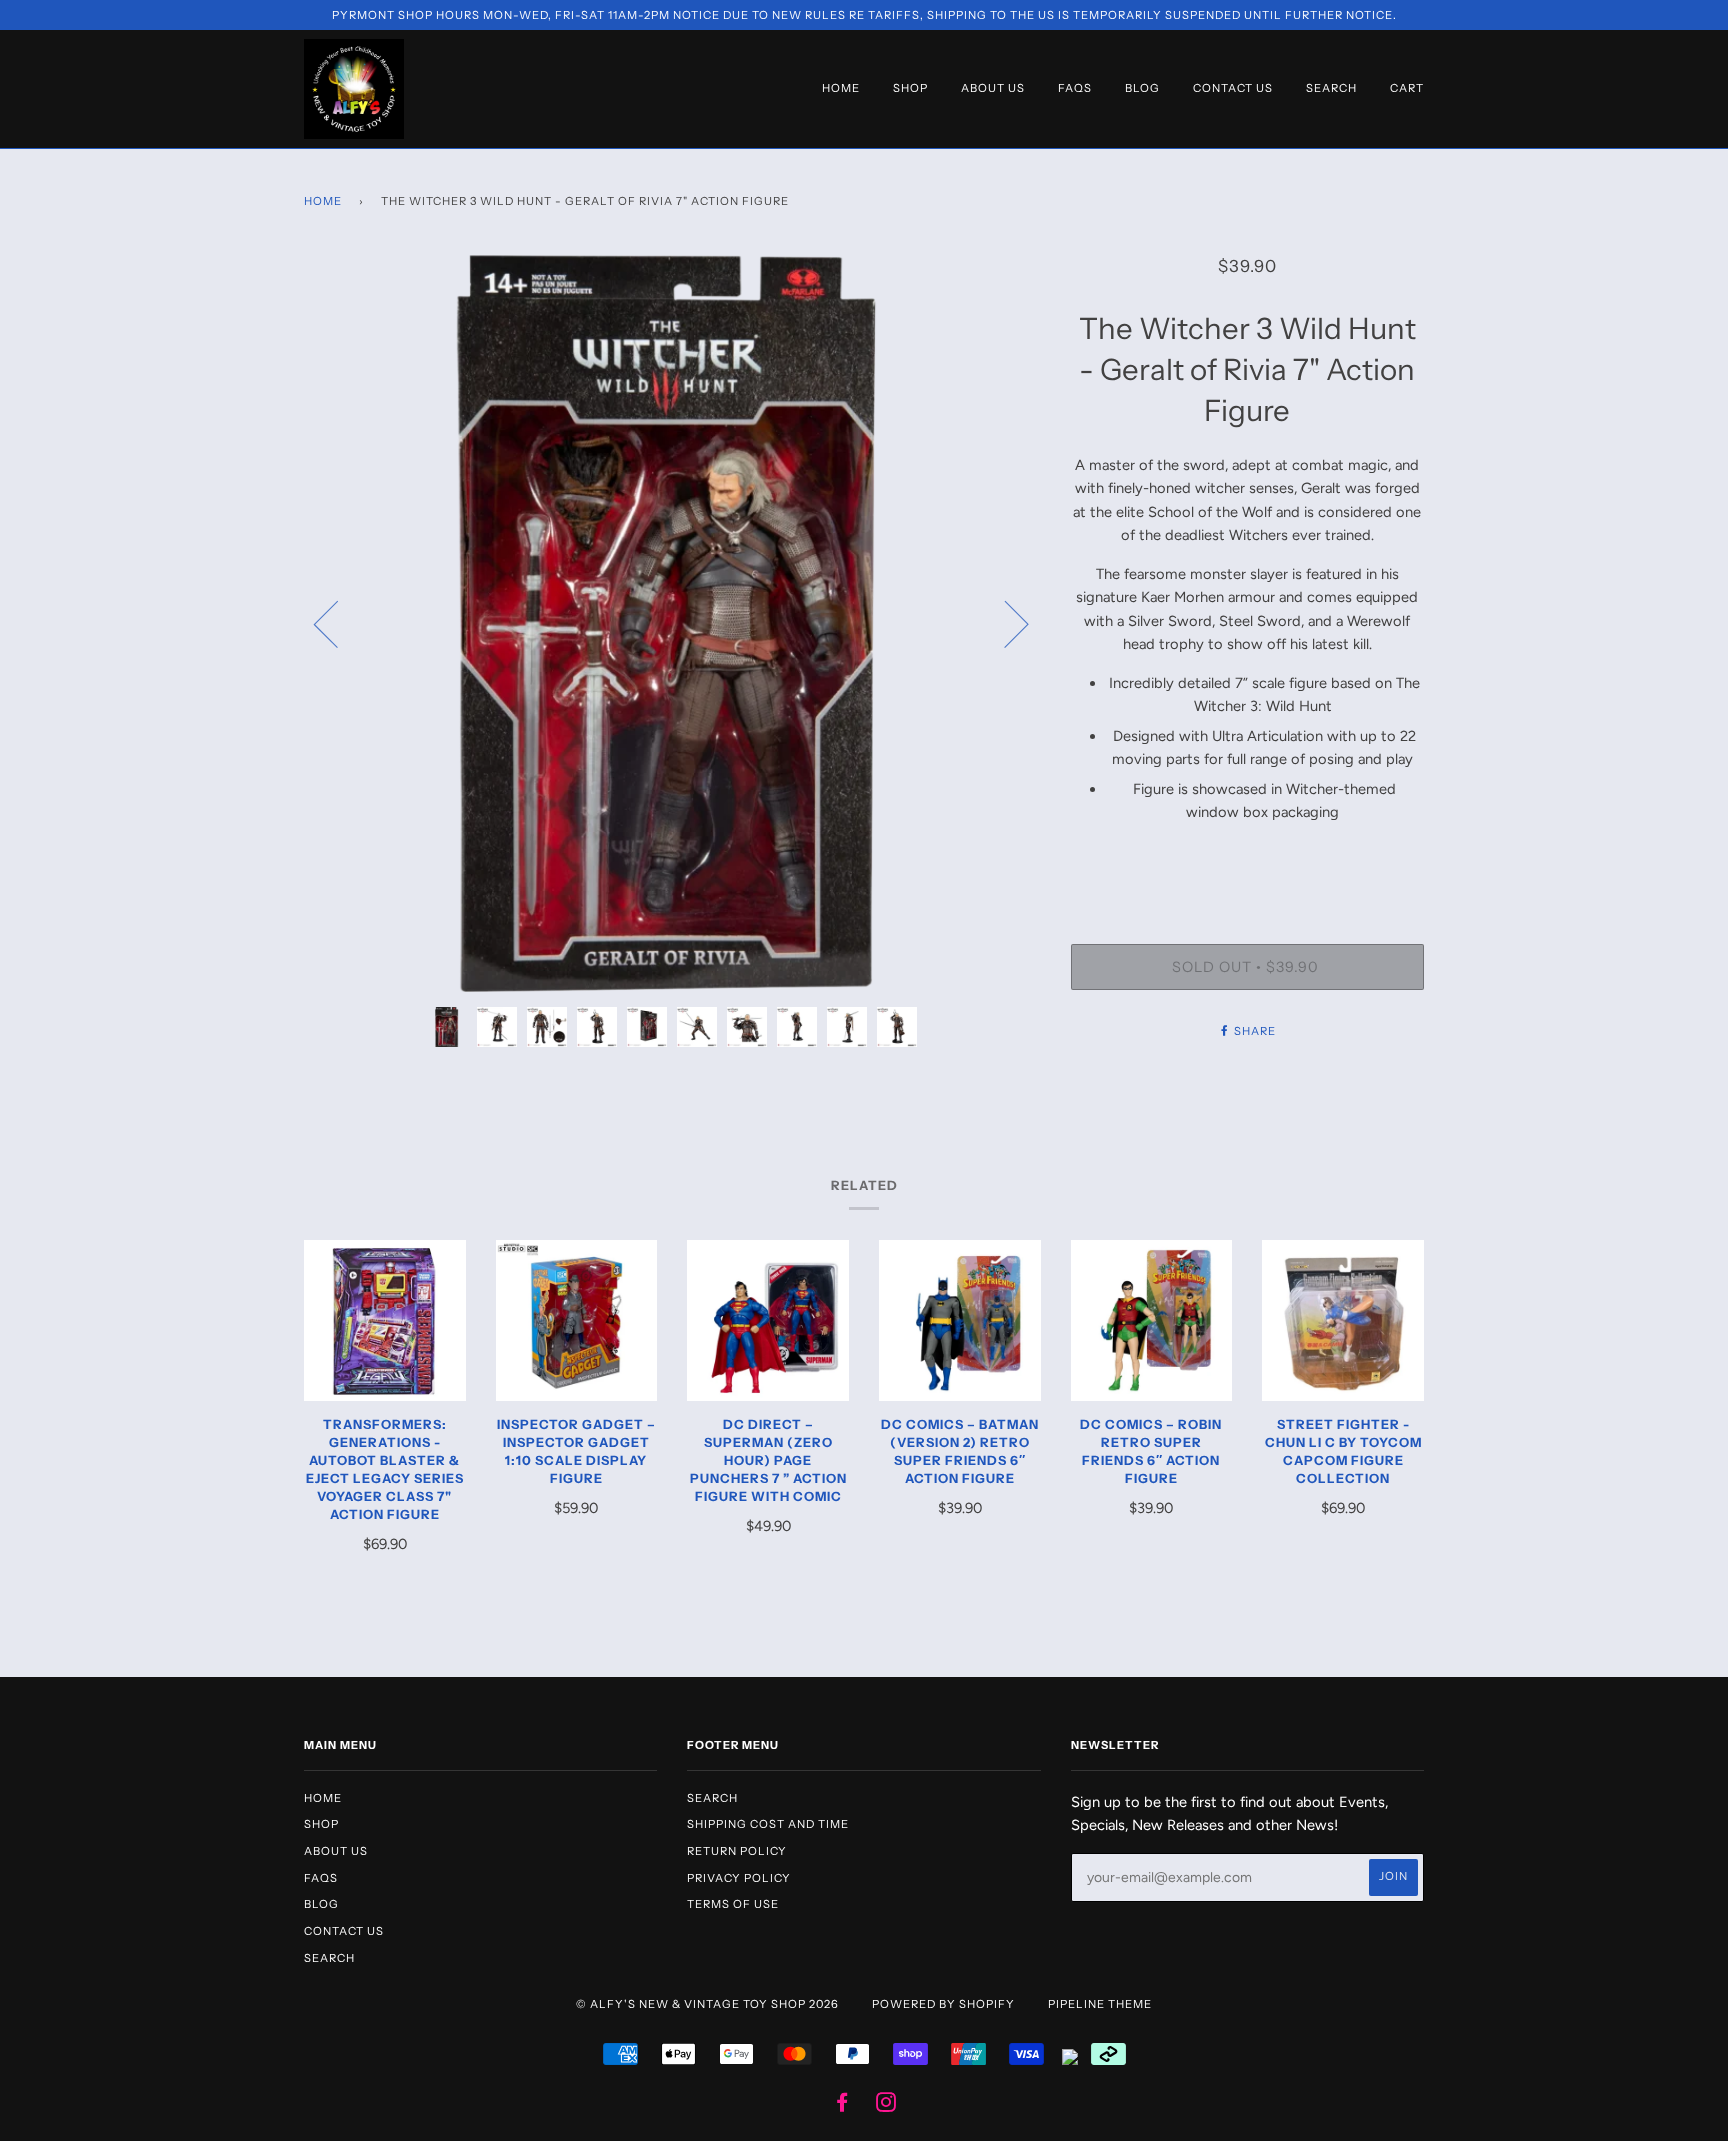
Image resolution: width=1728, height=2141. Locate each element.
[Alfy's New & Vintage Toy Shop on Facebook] (842, 2106)
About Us (993, 88)
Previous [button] (338, 623)
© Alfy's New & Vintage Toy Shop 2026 (707, 2004)
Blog (1142, 88)
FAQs (1075, 88)
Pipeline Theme (1100, 2004)
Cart (1407, 88)
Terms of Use (733, 1904)
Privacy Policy (739, 1878)
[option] (672, 623)
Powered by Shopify (943, 2004)
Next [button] (1004, 623)
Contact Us (1233, 88)
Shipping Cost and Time (768, 1824)
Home (841, 88)
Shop (910, 88)
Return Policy (737, 1851)
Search (1331, 88)
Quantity (1247, 863)
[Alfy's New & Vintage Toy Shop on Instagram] (886, 2106)
